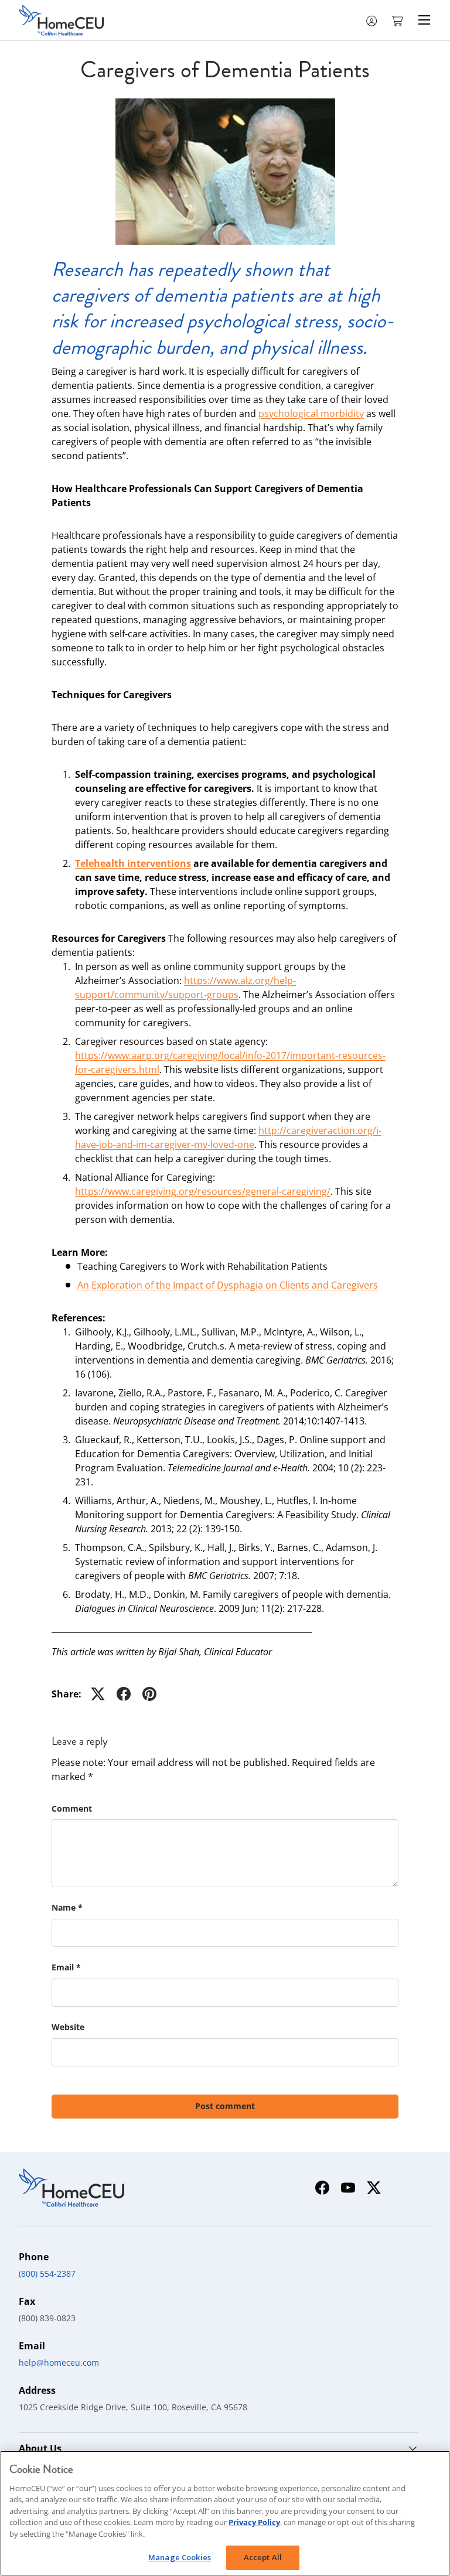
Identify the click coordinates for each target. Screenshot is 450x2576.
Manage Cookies (180, 2557)
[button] (398, 20)
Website (68, 2027)
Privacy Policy (254, 2522)
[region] (225, 2513)
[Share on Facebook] (124, 1694)
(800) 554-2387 (47, 2273)
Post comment (225, 2106)
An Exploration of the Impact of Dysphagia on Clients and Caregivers (228, 1285)
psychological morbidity (311, 414)
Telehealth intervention (131, 863)
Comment (72, 1808)
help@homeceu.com (59, 2363)
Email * (66, 1967)
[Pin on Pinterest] (149, 1694)
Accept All (263, 2557)
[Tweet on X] (98, 1694)
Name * (67, 1907)
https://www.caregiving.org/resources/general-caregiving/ (203, 1191)
